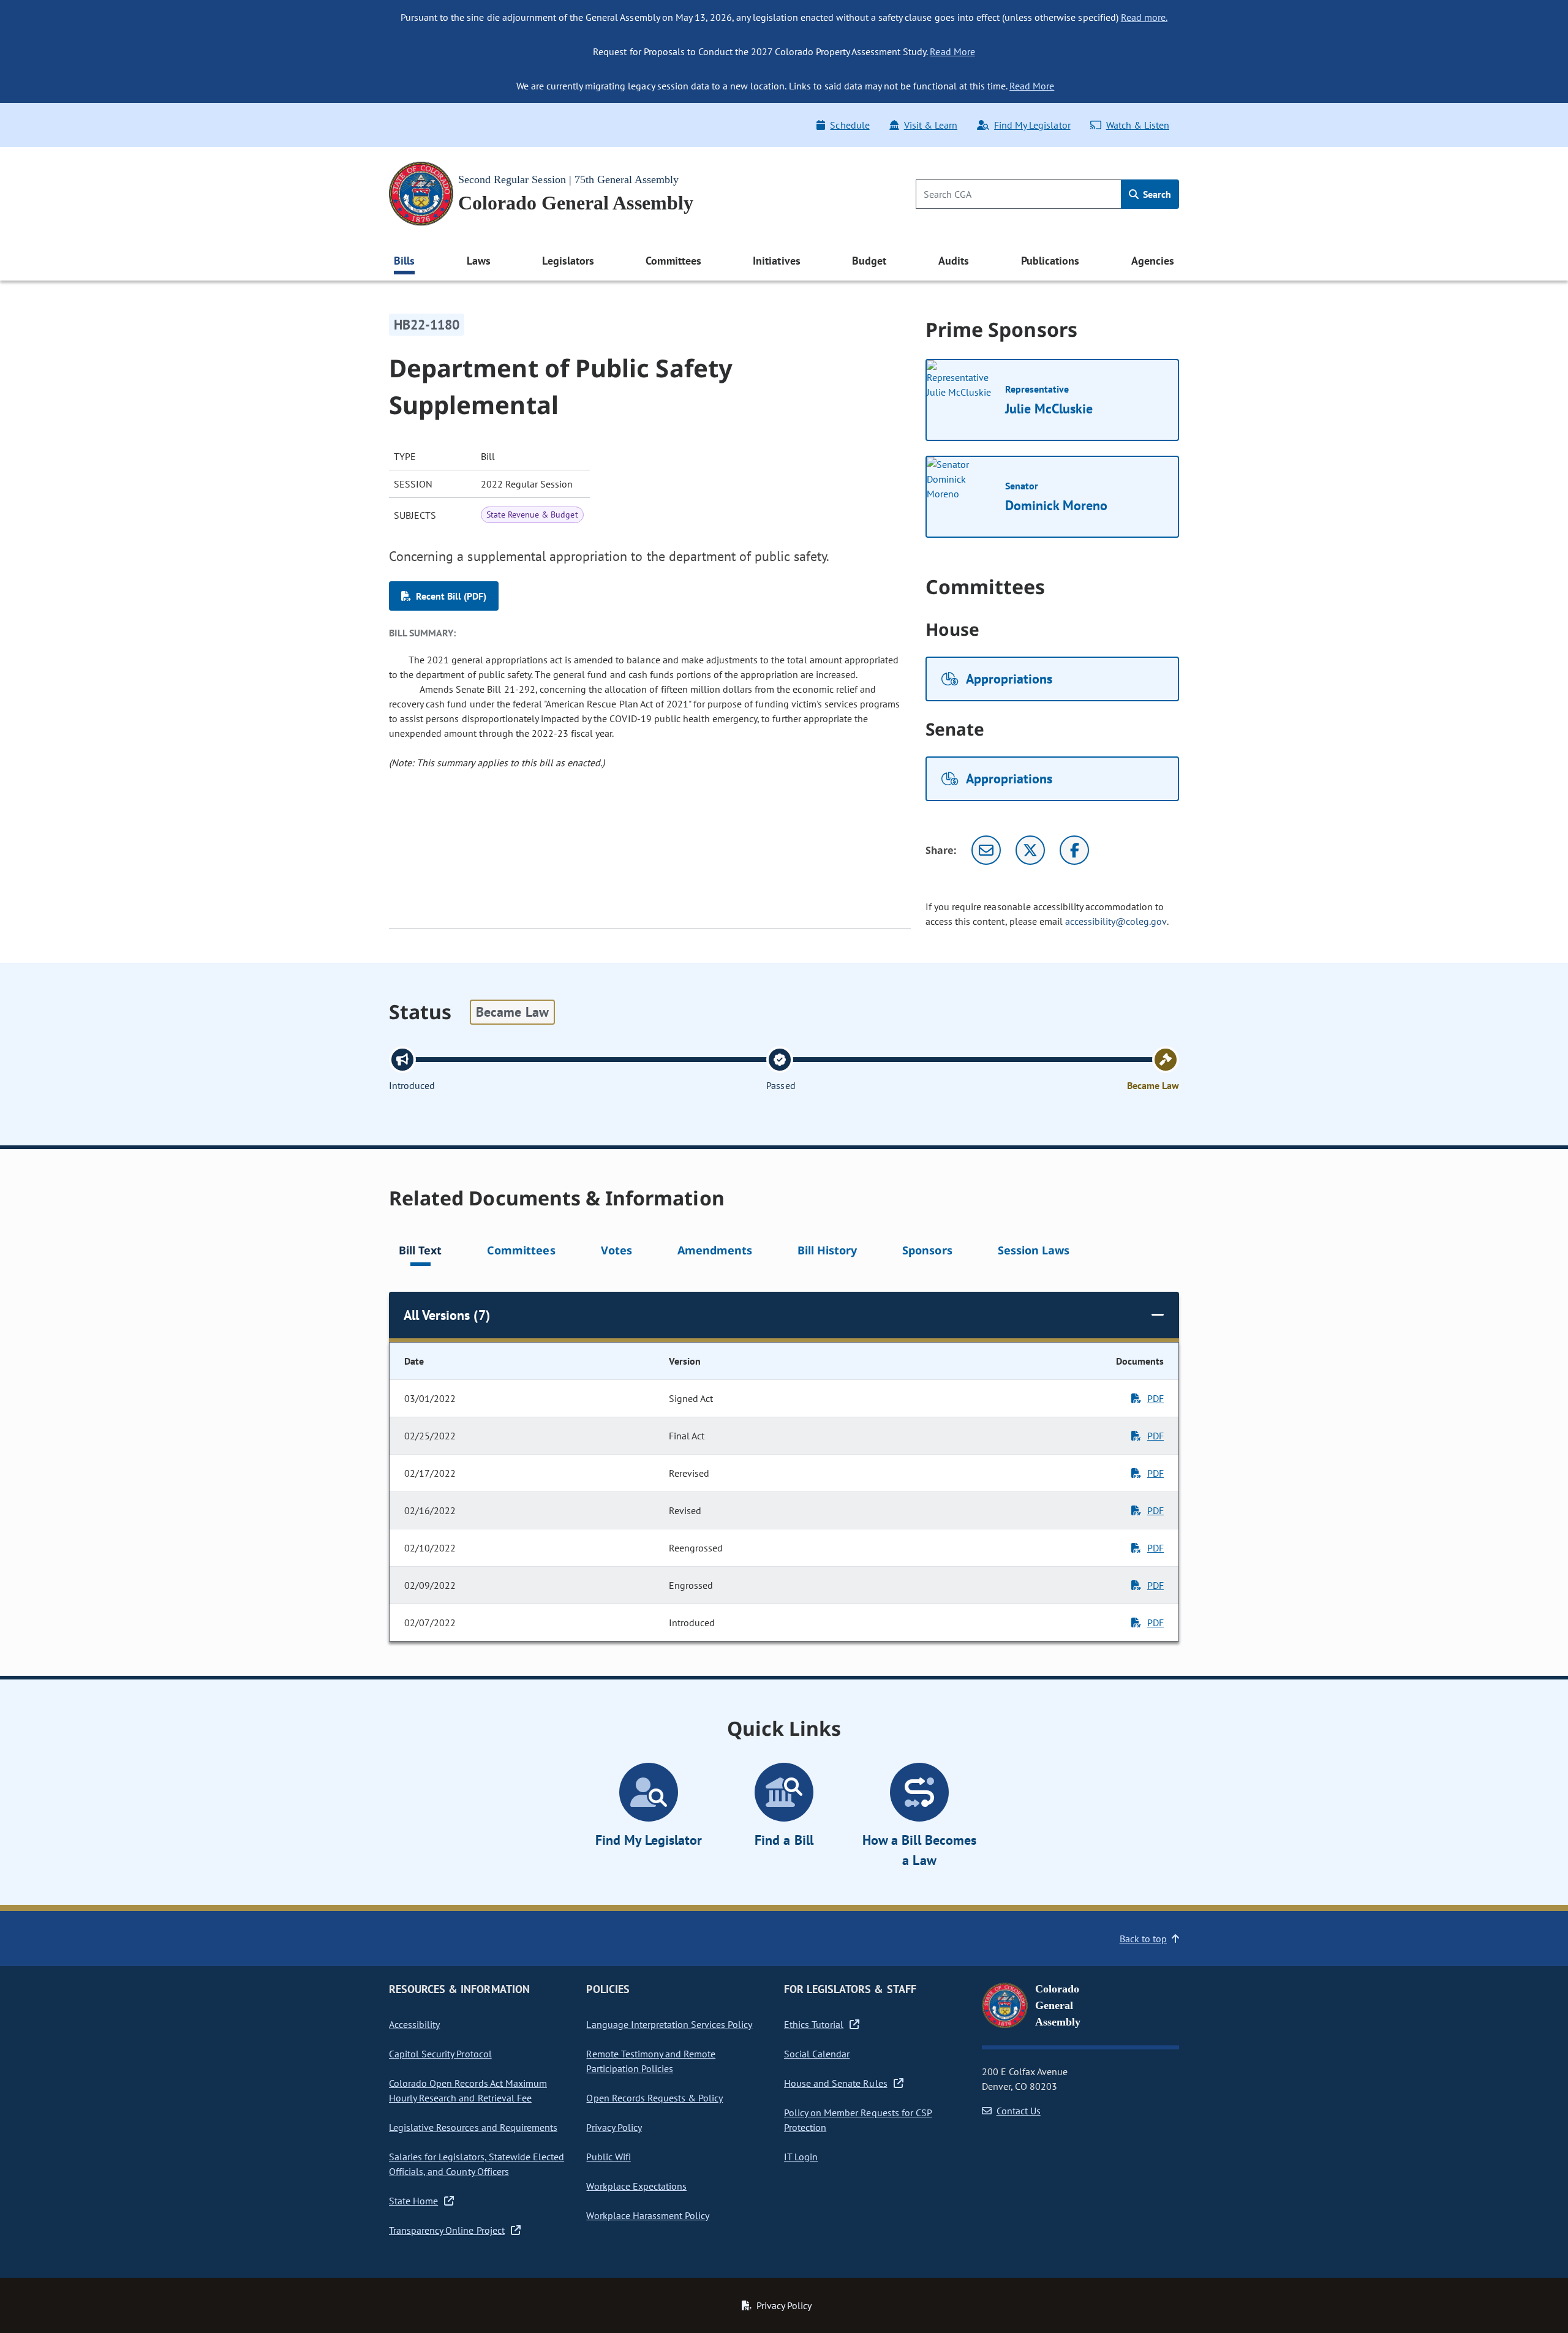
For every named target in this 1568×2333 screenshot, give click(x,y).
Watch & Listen (1138, 125)
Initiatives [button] (776, 261)
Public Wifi (608, 2157)
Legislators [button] (568, 261)
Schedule (850, 125)
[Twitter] (1030, 850)
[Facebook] (1074, 850)
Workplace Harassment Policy (648, 2215)
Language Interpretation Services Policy (669, 2024)
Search (1156, 194)
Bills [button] (404, 261)
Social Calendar (817, 2054)
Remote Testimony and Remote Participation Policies (651, 2061)
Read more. (1144, 17)
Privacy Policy (614, 2127)
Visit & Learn (931, 125)
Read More (952, 51)
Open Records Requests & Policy (654, 2098)
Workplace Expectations (636, 2186)
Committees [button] (673, 261)
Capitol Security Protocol (440, 2054)
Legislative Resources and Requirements (473, 2127)
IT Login (801, 2157)
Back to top (1143, 1939)
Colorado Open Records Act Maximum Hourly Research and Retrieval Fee (468, 2090)
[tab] (420, 1252)
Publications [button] (1050, 261)
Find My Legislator (1032, 125)
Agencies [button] (1153, 261)
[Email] (986, 850)
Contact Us (1019, 2111)
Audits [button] (954, 261)
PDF (1155, 1398)
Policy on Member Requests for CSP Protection (858, 2120)
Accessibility (414, 2024)
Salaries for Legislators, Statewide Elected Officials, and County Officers (477, 2164)
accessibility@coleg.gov (1116, 921)
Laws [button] (479, 261)
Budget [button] (869, 261)
